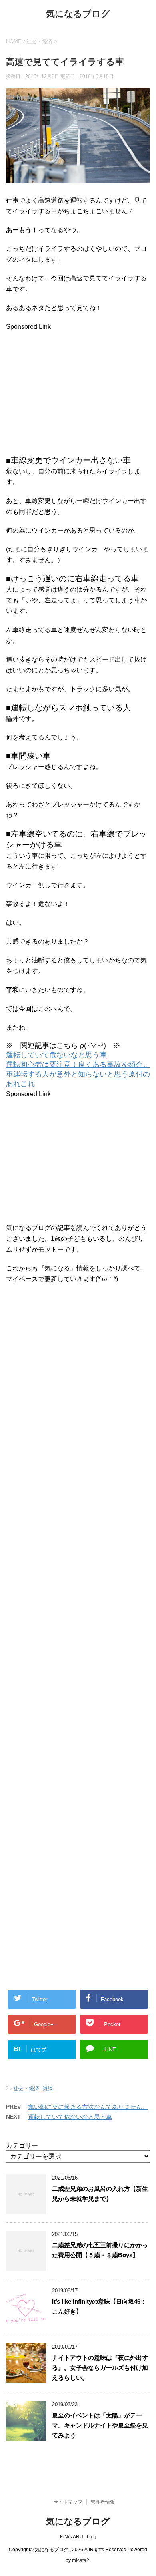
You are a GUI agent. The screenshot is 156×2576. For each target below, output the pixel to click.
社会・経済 (26, 2088)
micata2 (81, 2560)
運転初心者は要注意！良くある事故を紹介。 (78, 1065)
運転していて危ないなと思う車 (56, 1055)
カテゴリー (22, 2146)
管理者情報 (103, 2502)
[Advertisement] (73, 388)
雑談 (48, 2088)
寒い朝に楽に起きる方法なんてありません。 (88, 2107)
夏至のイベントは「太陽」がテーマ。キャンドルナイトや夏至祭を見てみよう (100, 2425)
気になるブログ (78, 14)
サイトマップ (68, 2502)
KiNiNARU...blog (78, 2537)
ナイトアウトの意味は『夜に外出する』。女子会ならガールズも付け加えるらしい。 (100, 2368)
